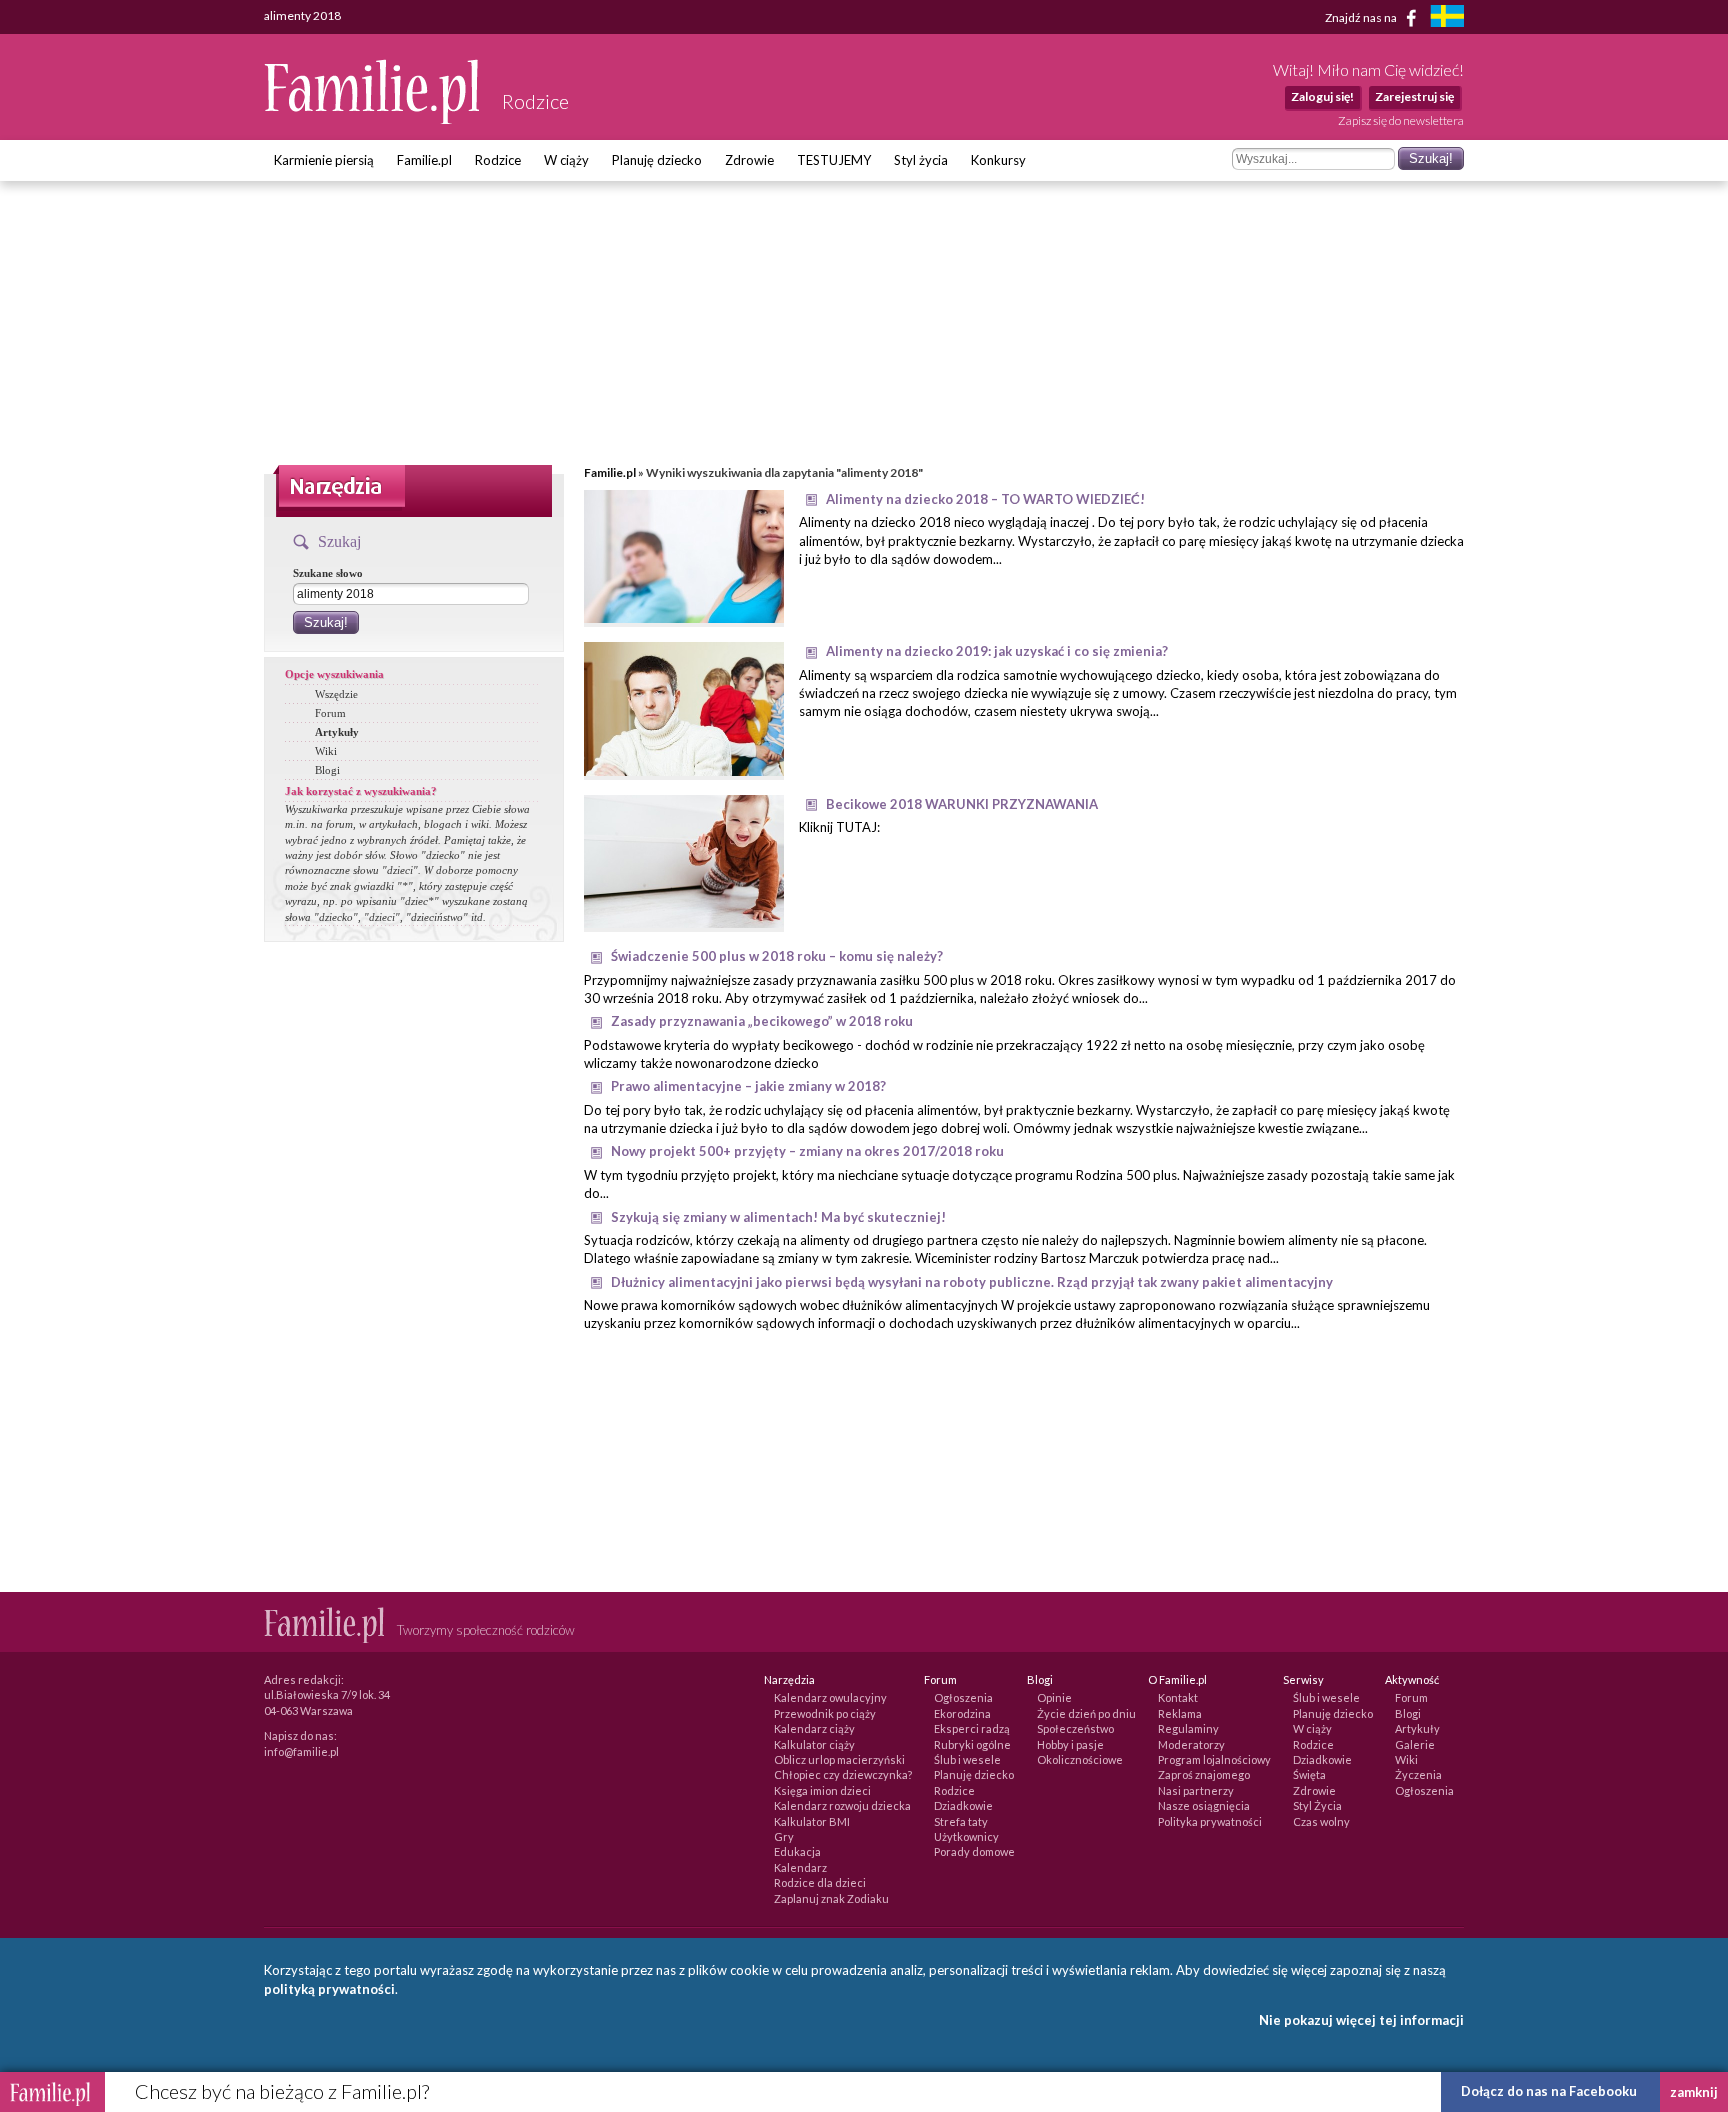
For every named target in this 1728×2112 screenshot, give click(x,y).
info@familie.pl (301, 1751)
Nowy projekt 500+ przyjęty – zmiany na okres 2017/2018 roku (807, 1151)
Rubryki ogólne (972, 1744)
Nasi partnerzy (1196, 1790)
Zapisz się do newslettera (1401, 120)
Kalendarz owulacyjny (830, 1697)
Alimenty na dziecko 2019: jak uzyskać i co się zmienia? (997, 651)
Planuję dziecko (657, 160)
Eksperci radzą (972, 1728)
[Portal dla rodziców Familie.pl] (373, 119)
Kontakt (1178, 1697)
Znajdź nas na (1362, 16)
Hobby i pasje (1070, 1744)
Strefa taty (961, 1821)
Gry (784, 1836)
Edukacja (797, 1851)
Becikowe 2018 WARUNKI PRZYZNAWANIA (962, 804)
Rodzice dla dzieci (820, 1882)
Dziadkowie (963, 1805)
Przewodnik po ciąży (825, 1713)
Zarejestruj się (1414, 96)
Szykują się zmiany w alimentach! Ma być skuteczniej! (778, 1217)
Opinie (1054, 1697)
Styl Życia (1317, 1805)
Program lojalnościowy (1214, 1759)
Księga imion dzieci (822, 1790)
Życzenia (1418, 1774)
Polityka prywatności (1210, 1821)
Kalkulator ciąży (814, 1744)
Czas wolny (1321, 1821)
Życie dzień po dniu (1086, 1713)
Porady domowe (974, 1851)
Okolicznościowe (1080, 1759)
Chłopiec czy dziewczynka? (843, 1774)
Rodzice (498, 160)
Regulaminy (1188, 1728)
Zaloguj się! (1322, 96)
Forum (330, 713)
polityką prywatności (329, 1989)
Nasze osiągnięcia (1204, 1805)
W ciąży (566, 160)
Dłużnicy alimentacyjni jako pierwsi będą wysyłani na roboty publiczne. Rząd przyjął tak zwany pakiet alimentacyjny (972, 1282)
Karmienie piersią (324, 160)
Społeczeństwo (1075, 1728)
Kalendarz (800, 1867)
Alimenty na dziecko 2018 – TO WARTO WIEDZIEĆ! (985, 499)
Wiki (326, 751)
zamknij (1694, 2092)
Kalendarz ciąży (814, 1728)
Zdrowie (749, 160)
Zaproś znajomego (1204, 1774)
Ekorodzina (962, 1713)
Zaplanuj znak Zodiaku (831, 1898)
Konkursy (998, 160)
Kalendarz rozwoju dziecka (842, 1805)
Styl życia (921, 160)
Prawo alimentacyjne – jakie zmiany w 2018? (748, 1086)
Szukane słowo (328, 573)
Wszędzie (336, 694)
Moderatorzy (1191, 1744)
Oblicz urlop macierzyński (839, 1759)
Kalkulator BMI (812, 1821)
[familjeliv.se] (1447, 18)
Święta (1309, 1774)
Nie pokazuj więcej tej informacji (1361, 2020)
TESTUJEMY (834, 160)
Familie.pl (424, 160)
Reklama (1180, 1713)
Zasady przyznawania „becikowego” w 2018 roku (762, 1021)
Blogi (327, 770)
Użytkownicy (966, 1836)
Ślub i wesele (967, 1759)
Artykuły (337, 732)
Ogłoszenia (963, 1697)
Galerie (1415, 1744)
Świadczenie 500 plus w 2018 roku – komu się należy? (777, 956)
